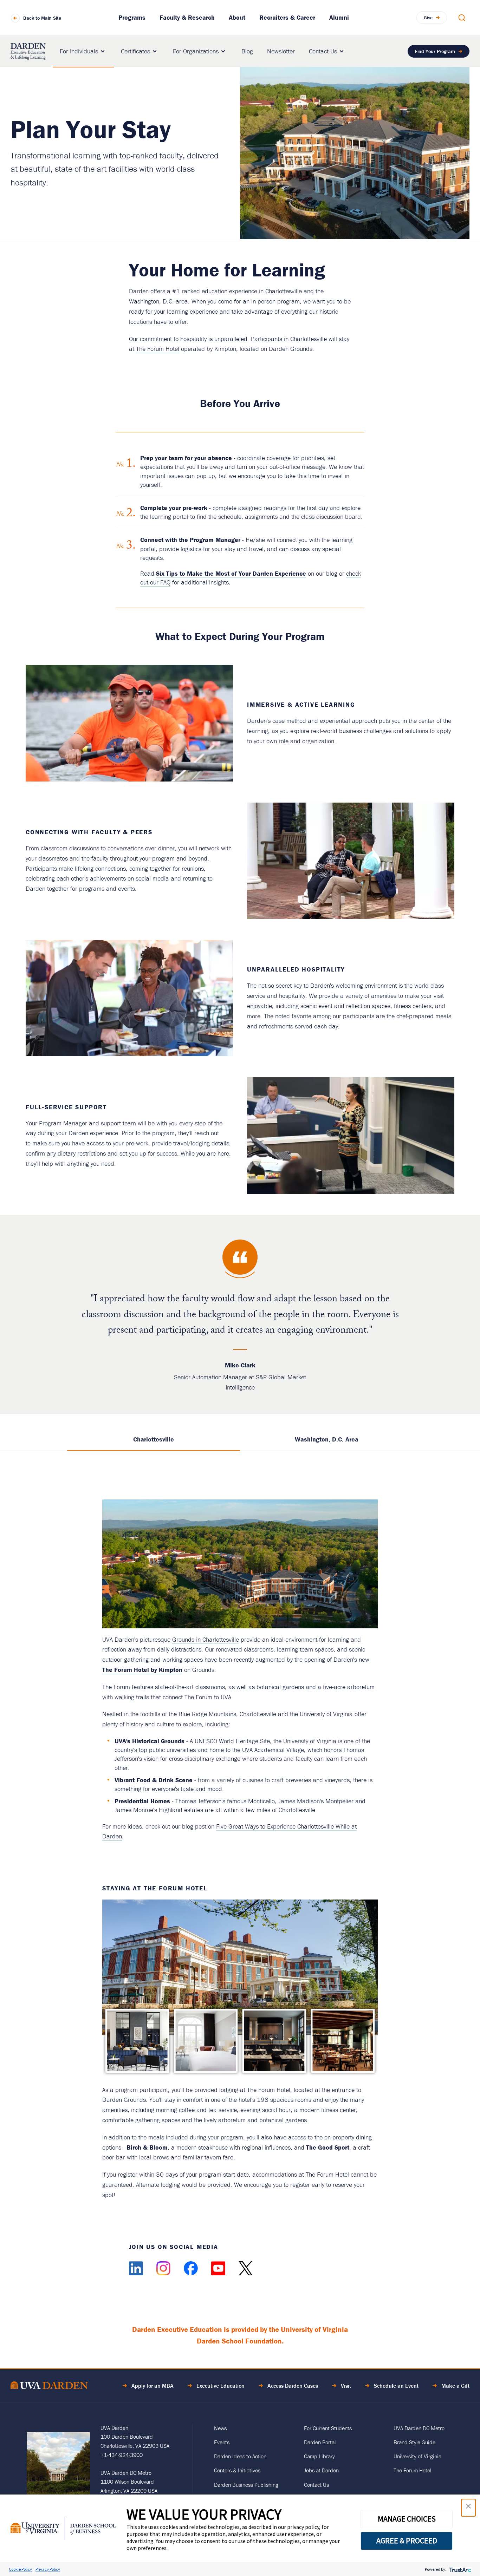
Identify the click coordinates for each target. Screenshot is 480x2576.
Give (428, 18)
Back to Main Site (42, 18)
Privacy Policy (48, 2569)
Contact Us (323, 51)
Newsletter (281, 51)
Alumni (339, 17)
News (220, 2428)
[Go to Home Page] (49, 2387)
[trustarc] (459, 2569)
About (237, 17)
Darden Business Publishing (246, 2485)
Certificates (135, 51)
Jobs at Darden (321, 2470)
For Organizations (196, 51)
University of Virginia (417, 2456)
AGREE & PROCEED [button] (407, 2541)
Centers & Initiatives (237, 2470)
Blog (247, 51)
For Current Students (328, 2428)
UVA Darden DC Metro (419, 2428)
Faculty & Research (187, 17)
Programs (132, 17)
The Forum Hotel (158, 349)
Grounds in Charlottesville (206, 1639)
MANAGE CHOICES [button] (407, 2519)
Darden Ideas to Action (240, 2456)
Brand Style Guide (414, 2442)
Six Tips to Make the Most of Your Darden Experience (231, 573)
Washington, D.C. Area (327, 1439)
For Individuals (79, 51)
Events (222, 2442)
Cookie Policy (20, 2569)
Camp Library (319, 2456)
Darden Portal (320, 2442)
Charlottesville (154, 1439)
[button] (468, 2508)
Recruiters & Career (287, 17)
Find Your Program (435, 51)
